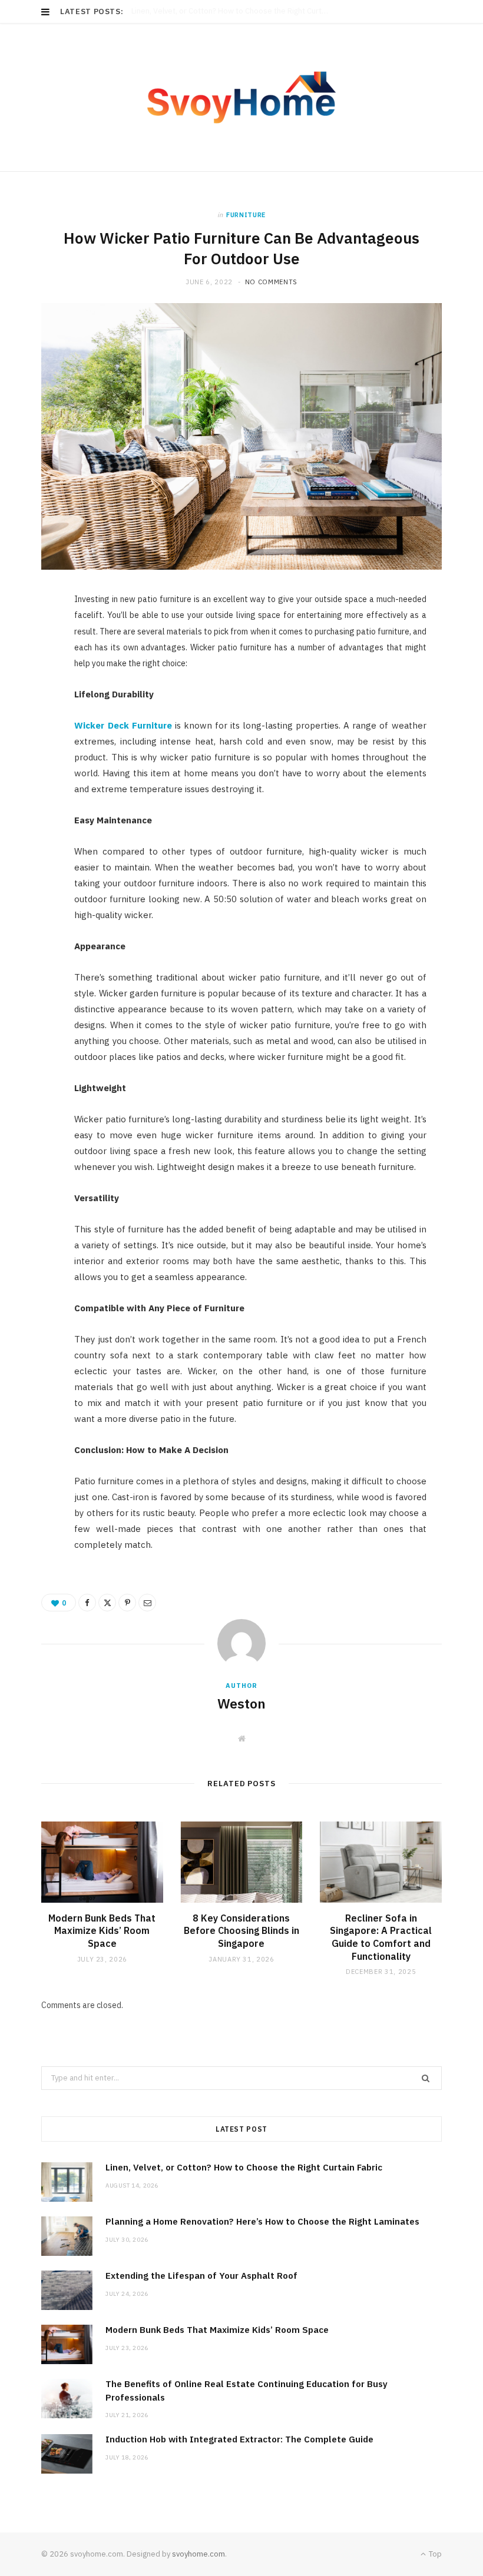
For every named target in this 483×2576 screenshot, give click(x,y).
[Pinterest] (36, 699)
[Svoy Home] (241, 97)
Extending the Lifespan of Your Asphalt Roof (201, 2276)
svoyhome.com (199, 2554)
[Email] (36, 729)
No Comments (271, 282)
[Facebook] (36, 639)
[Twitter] (36, 669)
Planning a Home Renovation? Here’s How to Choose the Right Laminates (234, 11)
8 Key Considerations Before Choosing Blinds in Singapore (241, 1931)
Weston (241, 1703)
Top (434, 2554)
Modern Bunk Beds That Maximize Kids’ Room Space (102, 1931)
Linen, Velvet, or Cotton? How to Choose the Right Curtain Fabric (244, 2167)
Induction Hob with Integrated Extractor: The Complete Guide (239, 2439)
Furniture (246, 215)
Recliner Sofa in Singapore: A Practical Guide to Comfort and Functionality (381, 1937)
